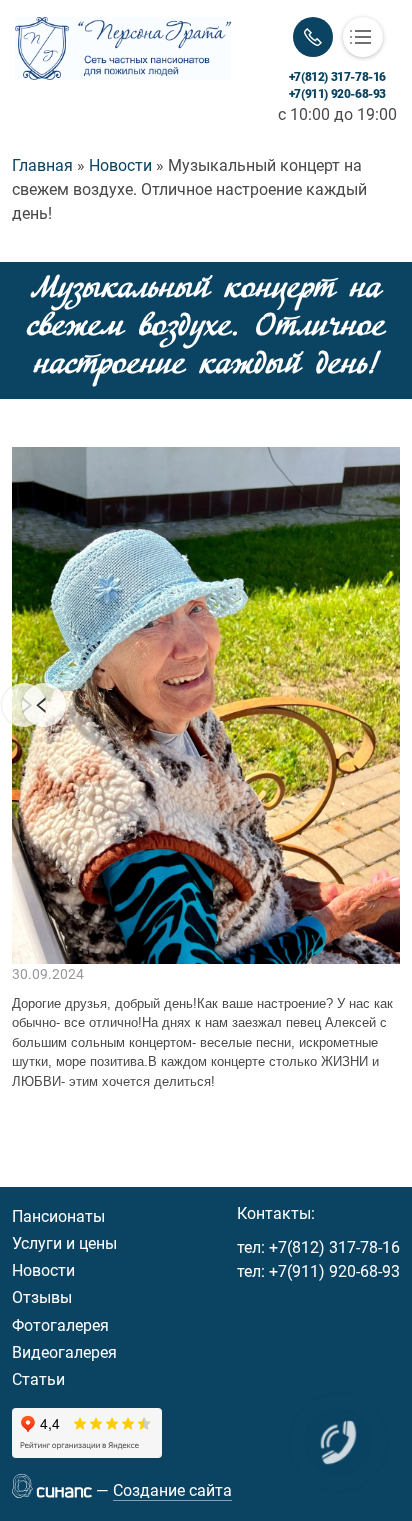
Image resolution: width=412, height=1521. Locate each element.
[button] (206, 705)
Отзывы (42, 1297)
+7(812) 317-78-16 (337, 77)
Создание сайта (172, 1490)
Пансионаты (58, 1216)
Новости (43, 1270)
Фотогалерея (60, 1325)
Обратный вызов (313, 37)
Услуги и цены (64, 1243)
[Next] (44, 705)
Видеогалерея (64, 1352)
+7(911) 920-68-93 (337, 94)
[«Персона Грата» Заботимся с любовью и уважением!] (123, 48)
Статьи (38, 1379)
